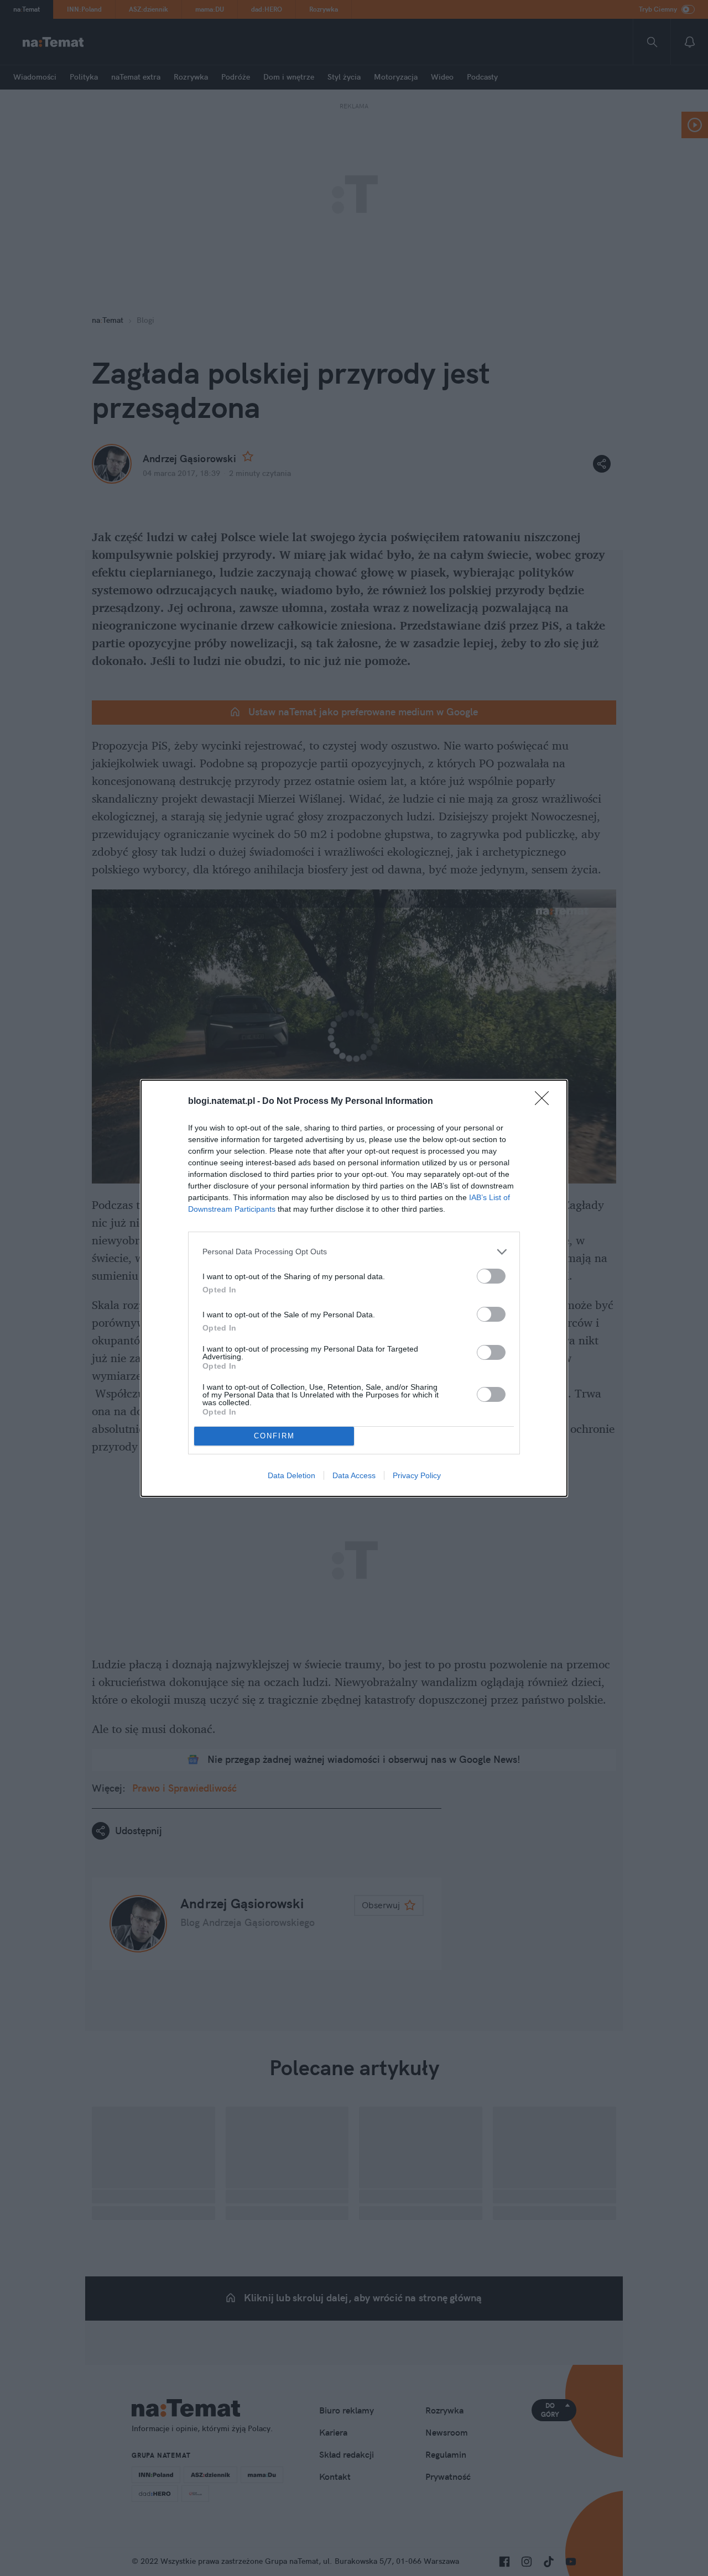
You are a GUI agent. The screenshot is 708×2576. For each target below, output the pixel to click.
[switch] (491, 1276)
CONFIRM (274, 1436)
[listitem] (354, 1252)
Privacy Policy (417, 1475)
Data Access (354, 1475)
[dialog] (354, 1288)
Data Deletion (291, 1475)
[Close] (545, 1102)
